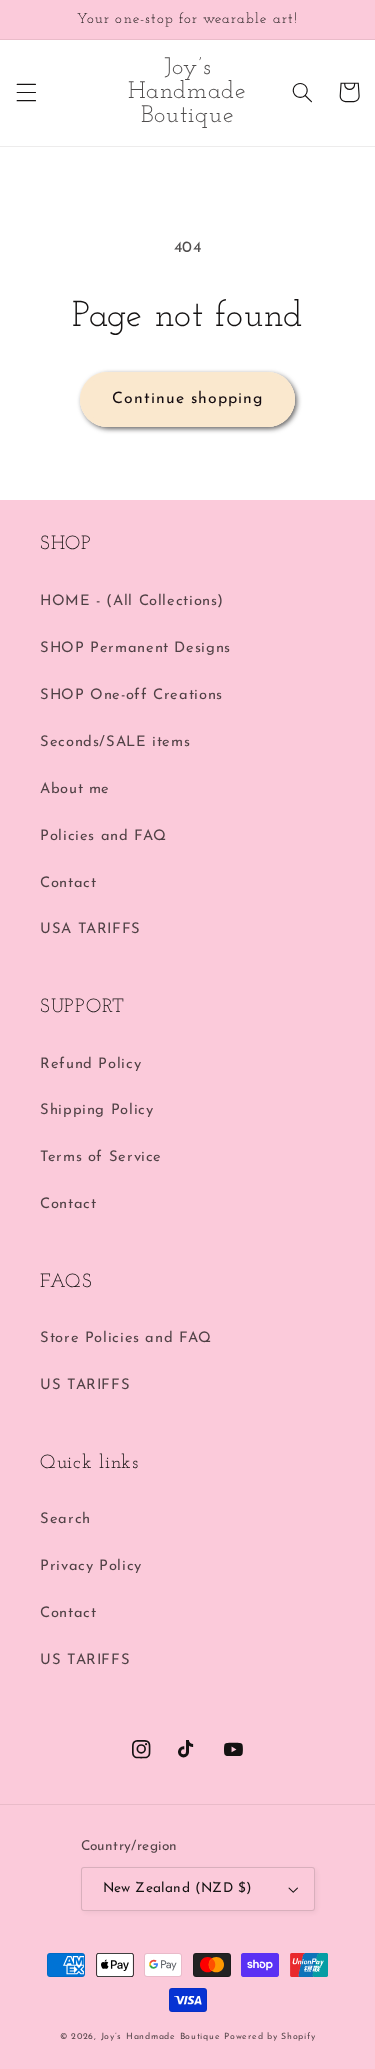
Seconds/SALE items (115, 742)
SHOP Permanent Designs (135, 648)
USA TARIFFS (90, 929)
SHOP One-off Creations (131, 695)
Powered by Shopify (269, 2036)
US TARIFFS (85, 1385)
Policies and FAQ (103, 836)
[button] (26, 92)
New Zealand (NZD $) (178, 1888)
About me (75, 789)
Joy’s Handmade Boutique (163, 2036)
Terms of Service (101, 1157)
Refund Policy (90, 1064)
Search (65, 1519)
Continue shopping (188, 399)
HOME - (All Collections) (132, 601)
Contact (68, 883)
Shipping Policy (96, 1110)
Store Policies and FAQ (126, 1338)
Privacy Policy (91, 1566)
